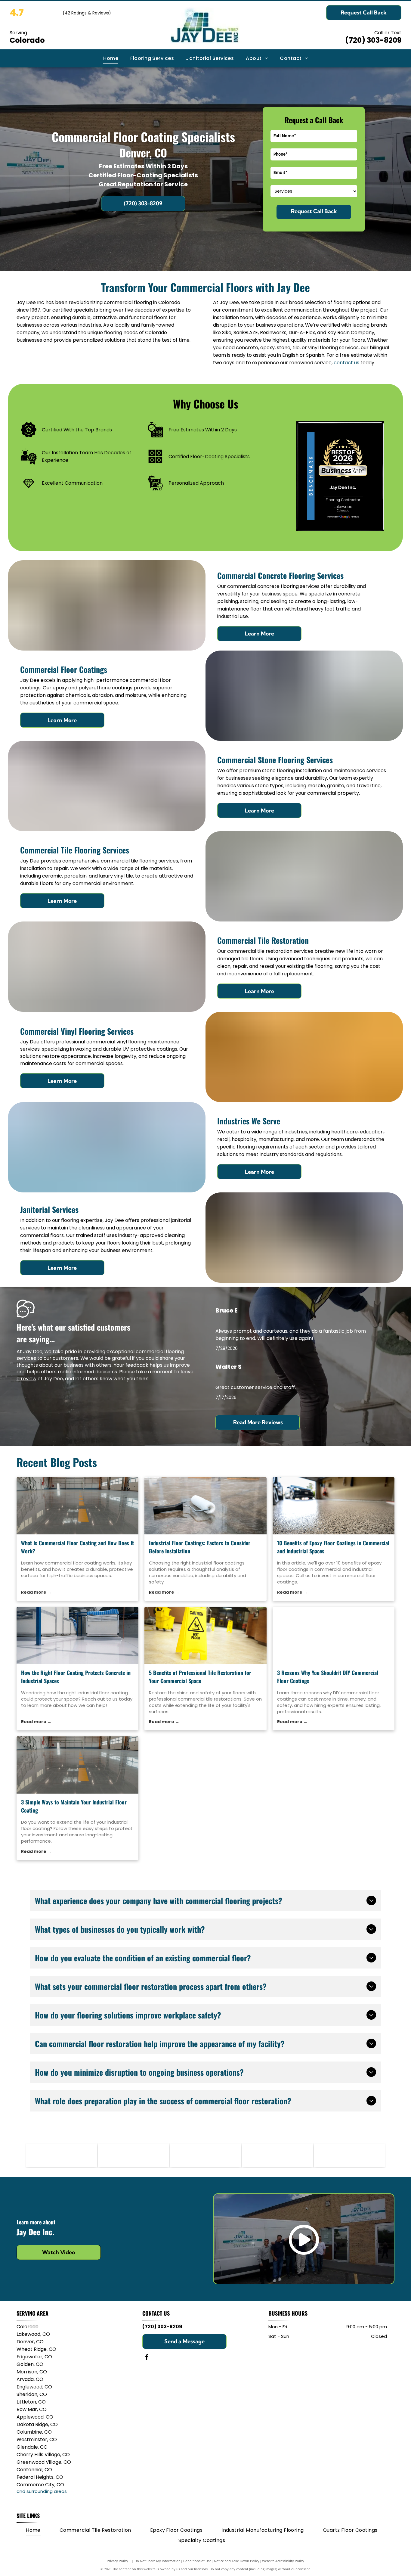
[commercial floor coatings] (334, 1506)
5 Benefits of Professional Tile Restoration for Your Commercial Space (200, 1677)
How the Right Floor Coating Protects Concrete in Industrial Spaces (76, 1677)
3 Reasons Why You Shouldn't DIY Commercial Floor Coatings (328, 1677)
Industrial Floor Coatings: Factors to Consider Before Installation (200, 1547)
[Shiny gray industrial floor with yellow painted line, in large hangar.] (78, 1765)
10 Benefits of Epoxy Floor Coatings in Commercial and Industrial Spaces (333, 1547)
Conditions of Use (197, 2561)
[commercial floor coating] (78, 1506)
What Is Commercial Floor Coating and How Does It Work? (77, 1547)
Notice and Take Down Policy (237, 2561)
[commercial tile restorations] (205, 1636)
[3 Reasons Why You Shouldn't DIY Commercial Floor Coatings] (334, 1636)
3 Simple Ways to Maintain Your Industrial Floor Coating (74, 1806)
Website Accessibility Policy (283, 2561)
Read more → (36, 1592)
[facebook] (147, 2358)
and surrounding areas (42, 2491)
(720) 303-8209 (373, 40)
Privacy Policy (117, 2561)
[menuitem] (111, 58)
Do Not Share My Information (158, 2561)
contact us (346, 363)
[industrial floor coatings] (205, 1506)
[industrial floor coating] (78, 1636)
